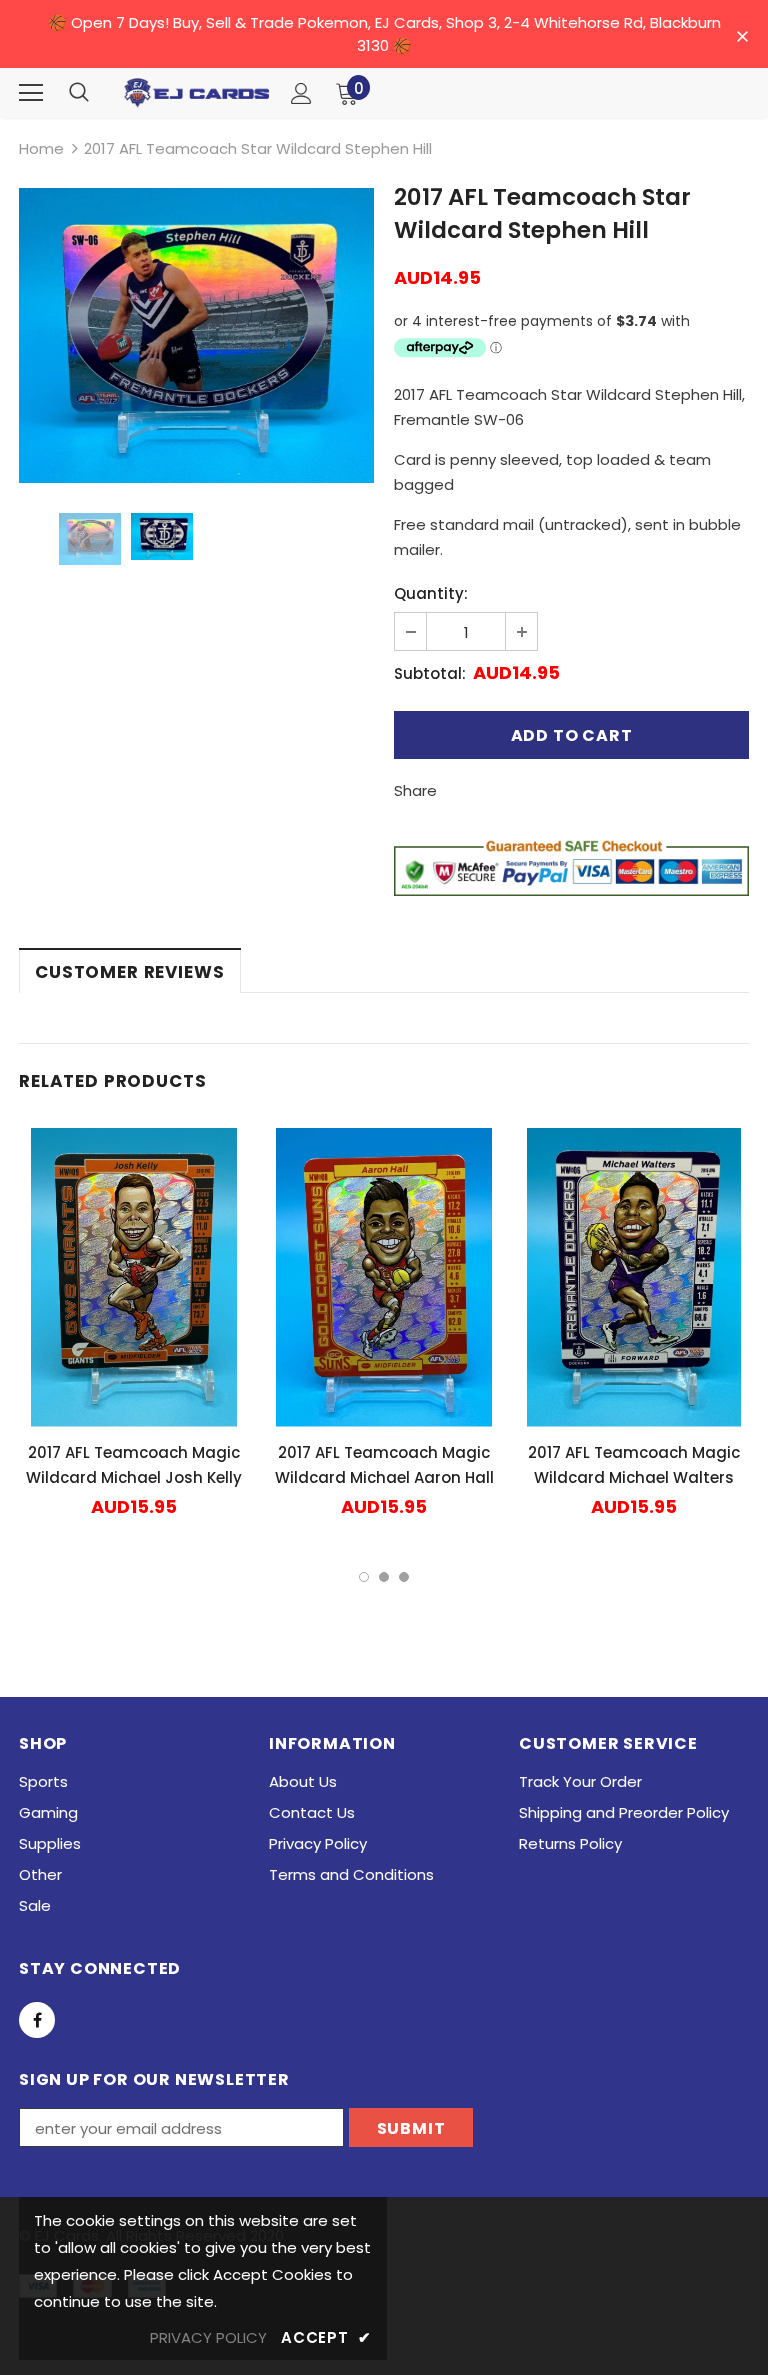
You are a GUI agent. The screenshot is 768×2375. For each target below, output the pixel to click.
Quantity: (431, 593)
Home (41, 148)
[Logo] (196, 93)
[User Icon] (301, 93)
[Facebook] (37, 2020)
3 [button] (404, 1577)
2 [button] (384, 1577)
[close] (742, 36)
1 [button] (364, 1577)
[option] (196, 335)
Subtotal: (430, 673)
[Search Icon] (79, 93)
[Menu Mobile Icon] (31, 93)
